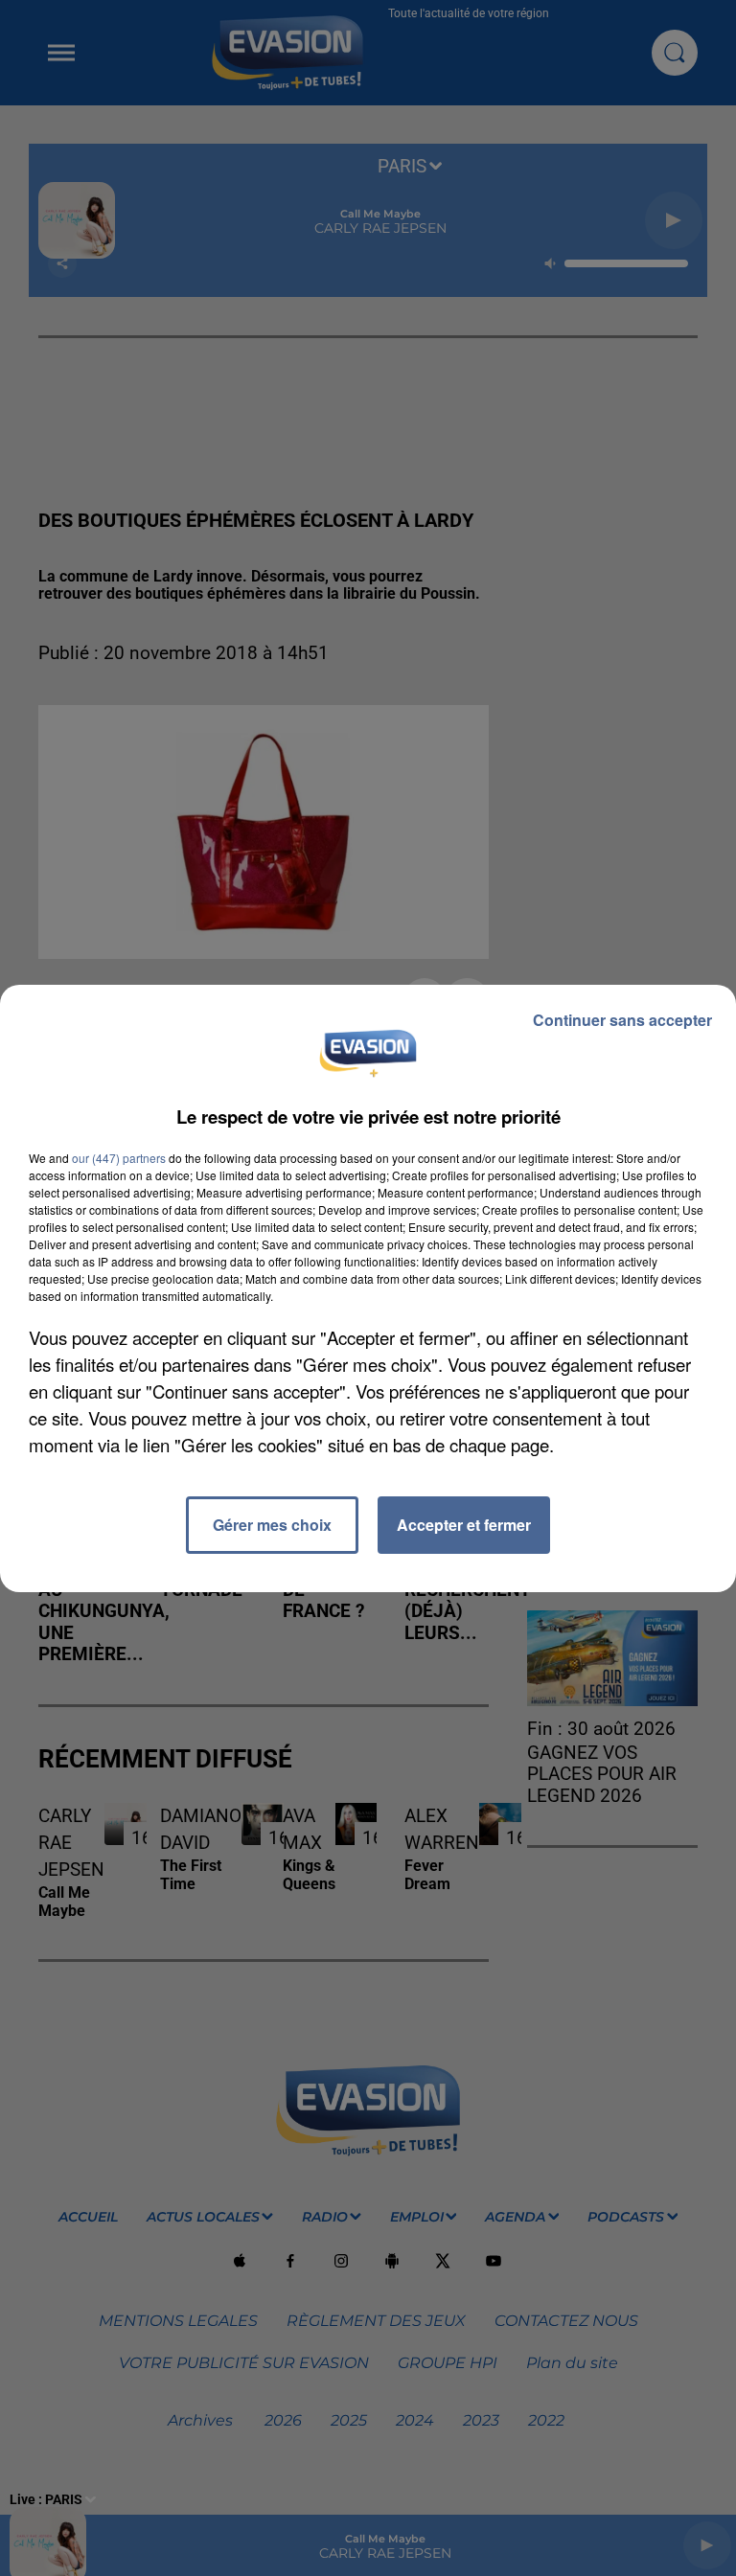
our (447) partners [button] (119, 1158)
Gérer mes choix (272, 1525)
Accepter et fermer (464, 1525)
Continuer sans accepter (622, 1020)
